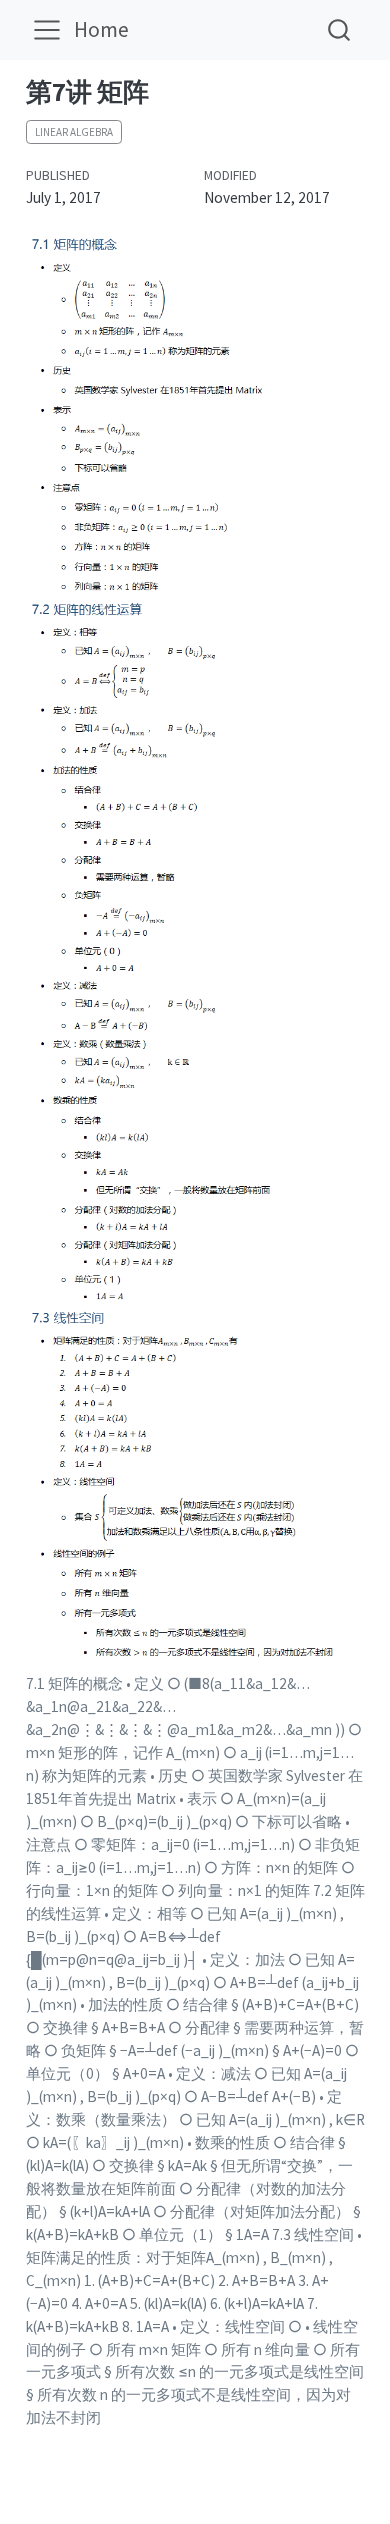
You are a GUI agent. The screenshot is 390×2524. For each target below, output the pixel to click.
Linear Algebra (74, 132)
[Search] (339, 29)
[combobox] (340, 29)
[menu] (47, 30)
